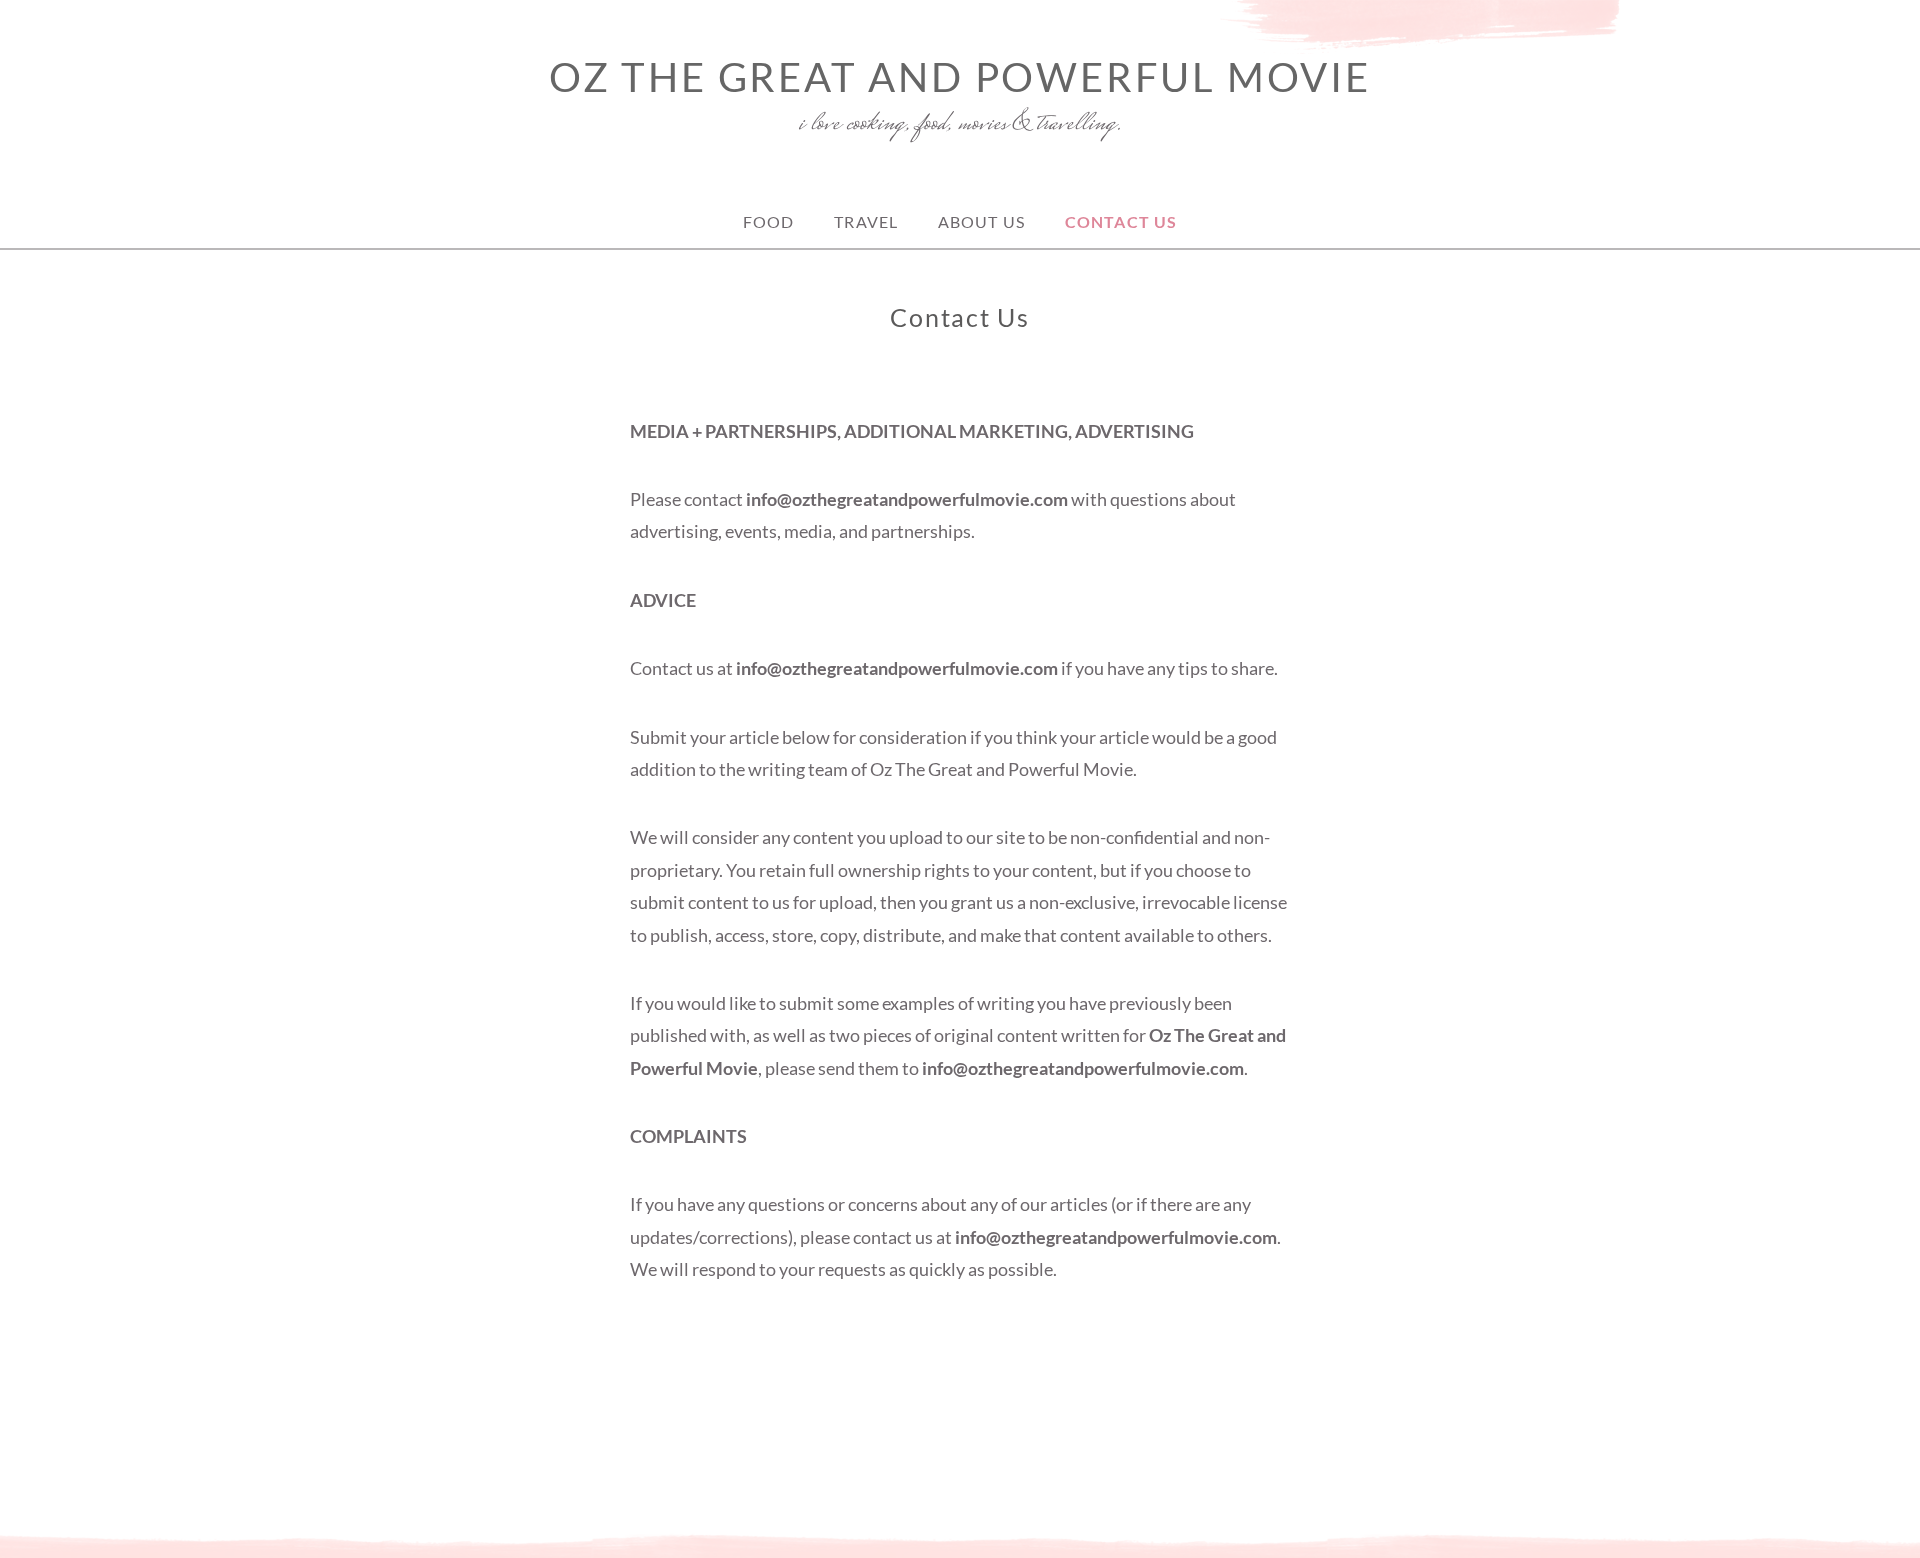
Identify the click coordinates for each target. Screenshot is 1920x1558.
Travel (866, 221)
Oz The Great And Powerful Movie (960, 77)
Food (768, 221)
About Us (981, 221)
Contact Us (1121, 221)
